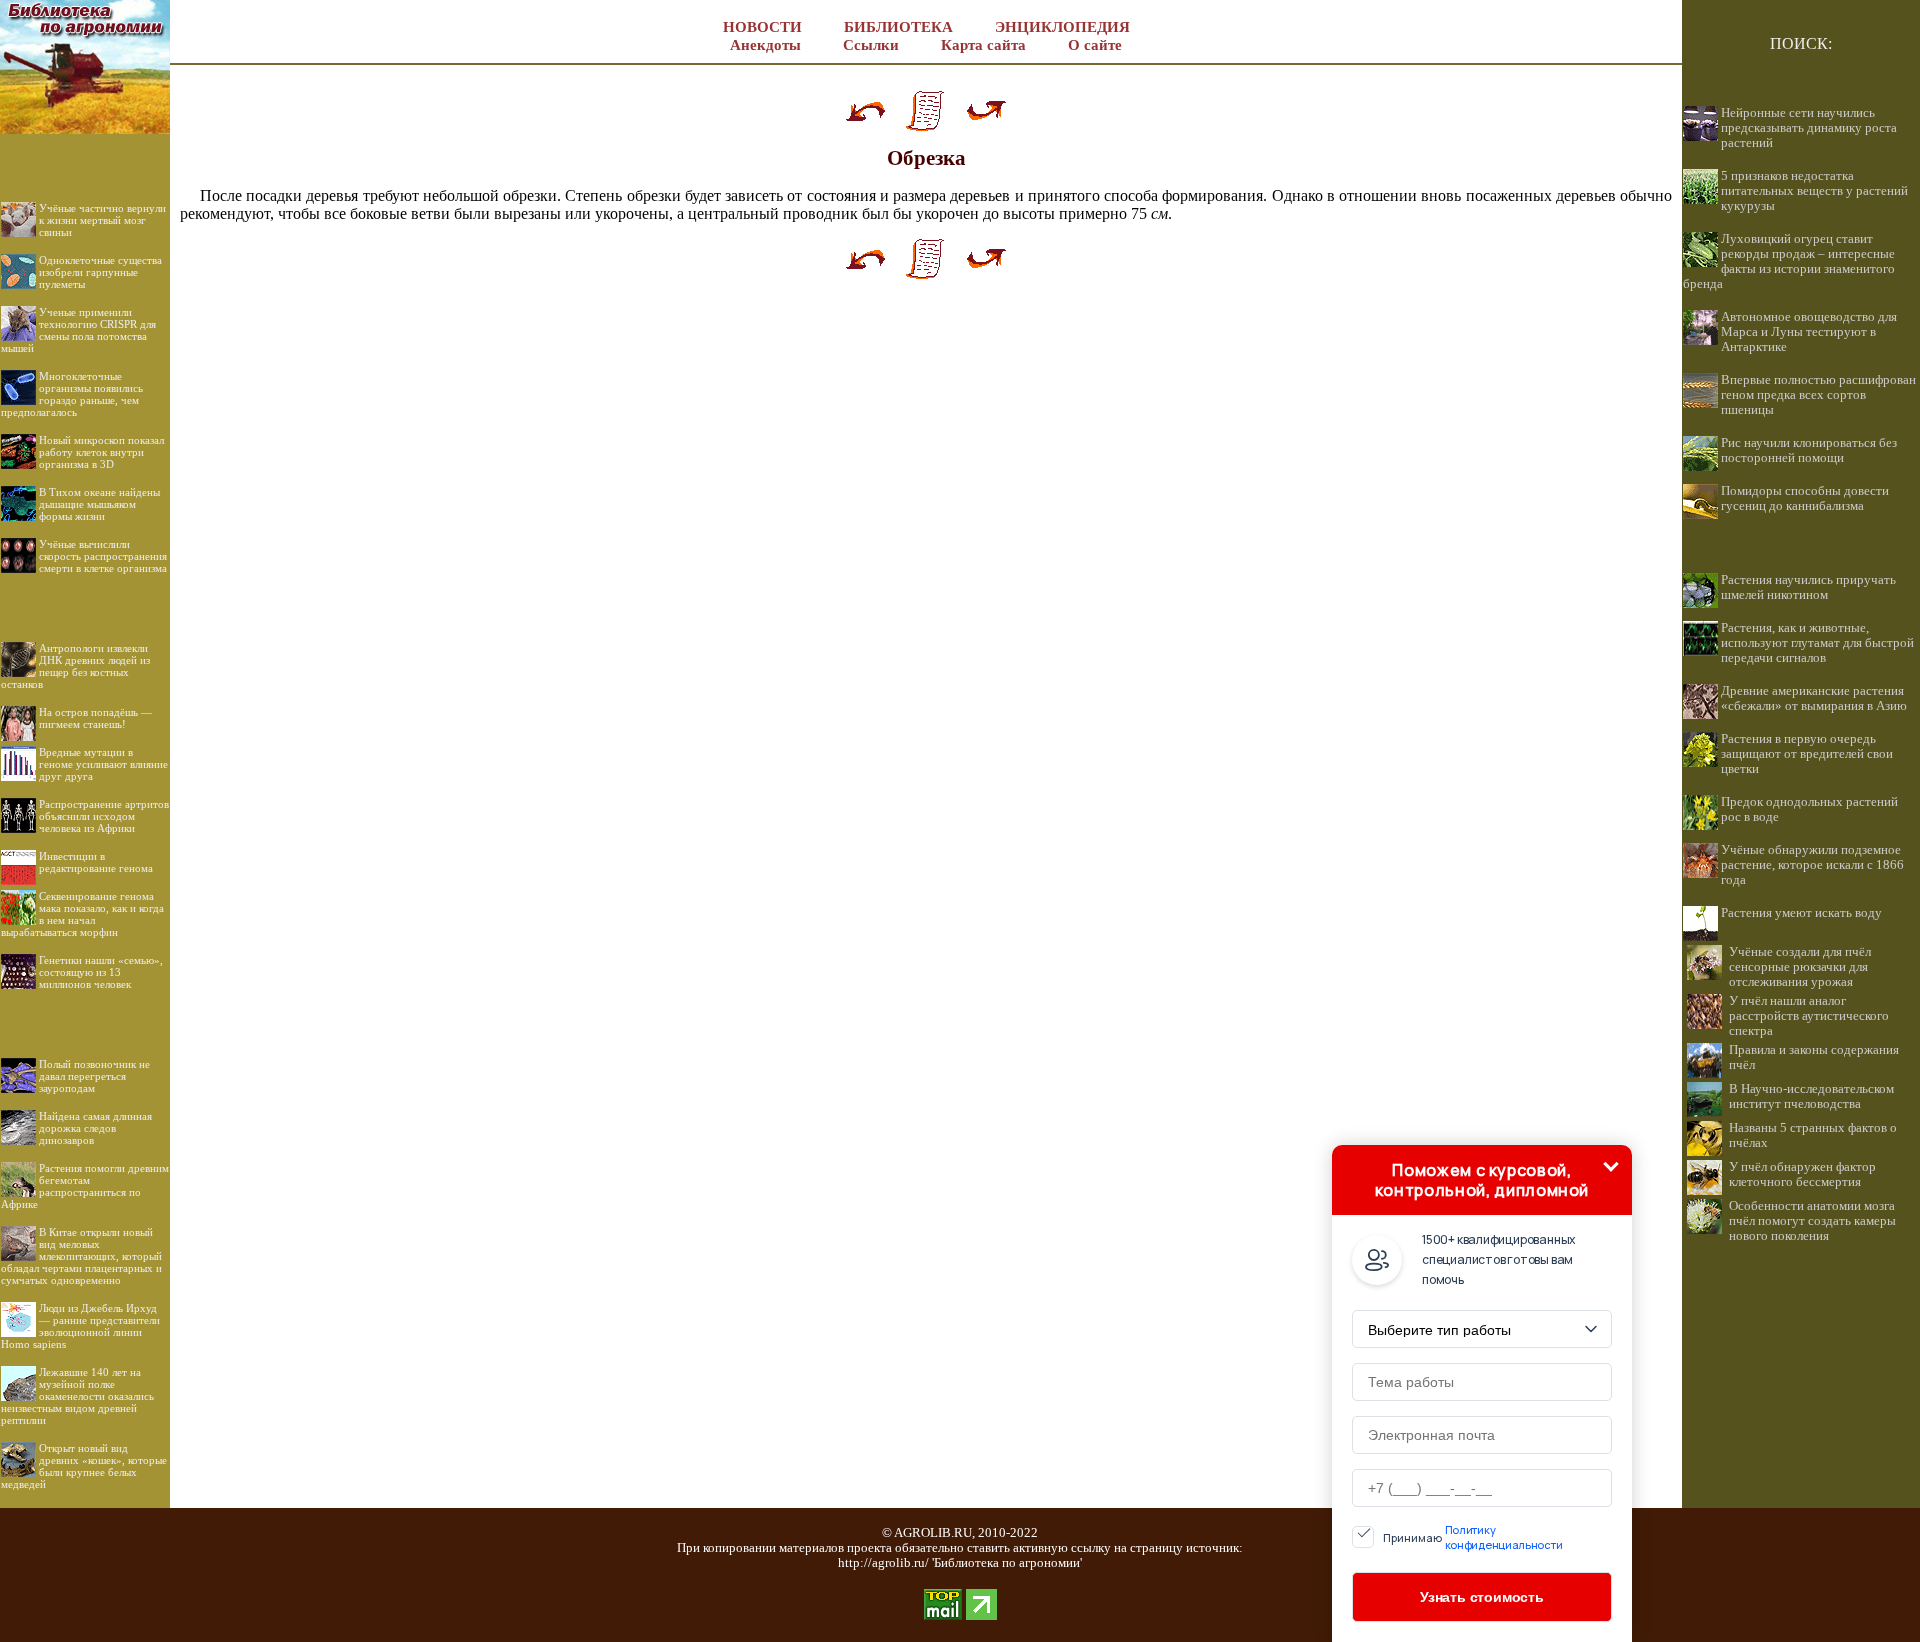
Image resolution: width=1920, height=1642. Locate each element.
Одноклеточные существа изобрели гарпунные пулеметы (100, 272)
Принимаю (1473, 1537)
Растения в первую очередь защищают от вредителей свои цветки (1807, 754)
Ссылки (871, 45)
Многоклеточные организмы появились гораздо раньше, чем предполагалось (72, 394)
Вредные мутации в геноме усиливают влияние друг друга (103, 764)
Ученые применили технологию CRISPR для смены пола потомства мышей (78, 330)
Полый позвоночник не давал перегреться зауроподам (94, 1076)
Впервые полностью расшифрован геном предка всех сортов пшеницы (1818, 395)
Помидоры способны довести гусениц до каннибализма (1805, 498)
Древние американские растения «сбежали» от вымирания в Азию (1814, 698)
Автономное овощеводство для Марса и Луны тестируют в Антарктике (1809, 332)
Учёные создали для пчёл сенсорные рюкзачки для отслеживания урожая (1800, 967)
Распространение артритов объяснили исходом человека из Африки (104, 816)
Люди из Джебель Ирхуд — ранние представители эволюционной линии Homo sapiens (80, 1326)
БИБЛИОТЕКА (898, 27)
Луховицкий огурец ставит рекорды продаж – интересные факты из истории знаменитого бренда (1789, 261)
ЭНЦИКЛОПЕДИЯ (1062, 27)
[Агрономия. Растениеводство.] (85, 128)
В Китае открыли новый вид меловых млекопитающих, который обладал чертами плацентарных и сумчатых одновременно (81, 1256)
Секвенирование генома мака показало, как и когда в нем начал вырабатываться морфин (82, 914)
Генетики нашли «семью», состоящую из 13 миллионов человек (101, 972)
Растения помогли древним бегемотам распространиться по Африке (85, 1186)
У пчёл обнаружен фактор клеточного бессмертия (1802, 1174)
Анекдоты (765, 45)
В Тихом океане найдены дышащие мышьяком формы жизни (99, 504)
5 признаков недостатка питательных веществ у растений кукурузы (1814, 191)
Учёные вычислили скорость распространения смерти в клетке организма (103, 556)
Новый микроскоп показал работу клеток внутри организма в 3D (101, 452)
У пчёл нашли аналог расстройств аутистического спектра (1809, 1016)
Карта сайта (983, 45)
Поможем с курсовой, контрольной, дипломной (1482, 1180)
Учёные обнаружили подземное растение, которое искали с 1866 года (1812, 865)
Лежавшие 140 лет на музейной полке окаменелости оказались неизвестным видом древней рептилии (77, 1396)
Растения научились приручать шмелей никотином (1808, 587)
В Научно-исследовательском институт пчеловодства (1811, 1096)
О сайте (1095, 45)
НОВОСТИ (762, 27)
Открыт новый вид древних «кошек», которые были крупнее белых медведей (84, 1466)
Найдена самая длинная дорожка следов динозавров (95, 1128)
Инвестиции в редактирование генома (96, 862)
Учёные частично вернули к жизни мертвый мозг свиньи (102, 220)
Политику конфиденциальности (1504, 1537)
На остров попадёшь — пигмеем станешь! (95, 718)
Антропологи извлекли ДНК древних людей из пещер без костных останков (75, 666)
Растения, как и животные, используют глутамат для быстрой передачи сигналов (1817, 643)
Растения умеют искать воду (1801, 913)
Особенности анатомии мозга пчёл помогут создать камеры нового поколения (1812, 1221)
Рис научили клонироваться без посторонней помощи (1809, 450)
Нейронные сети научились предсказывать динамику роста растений (1809, 128)
